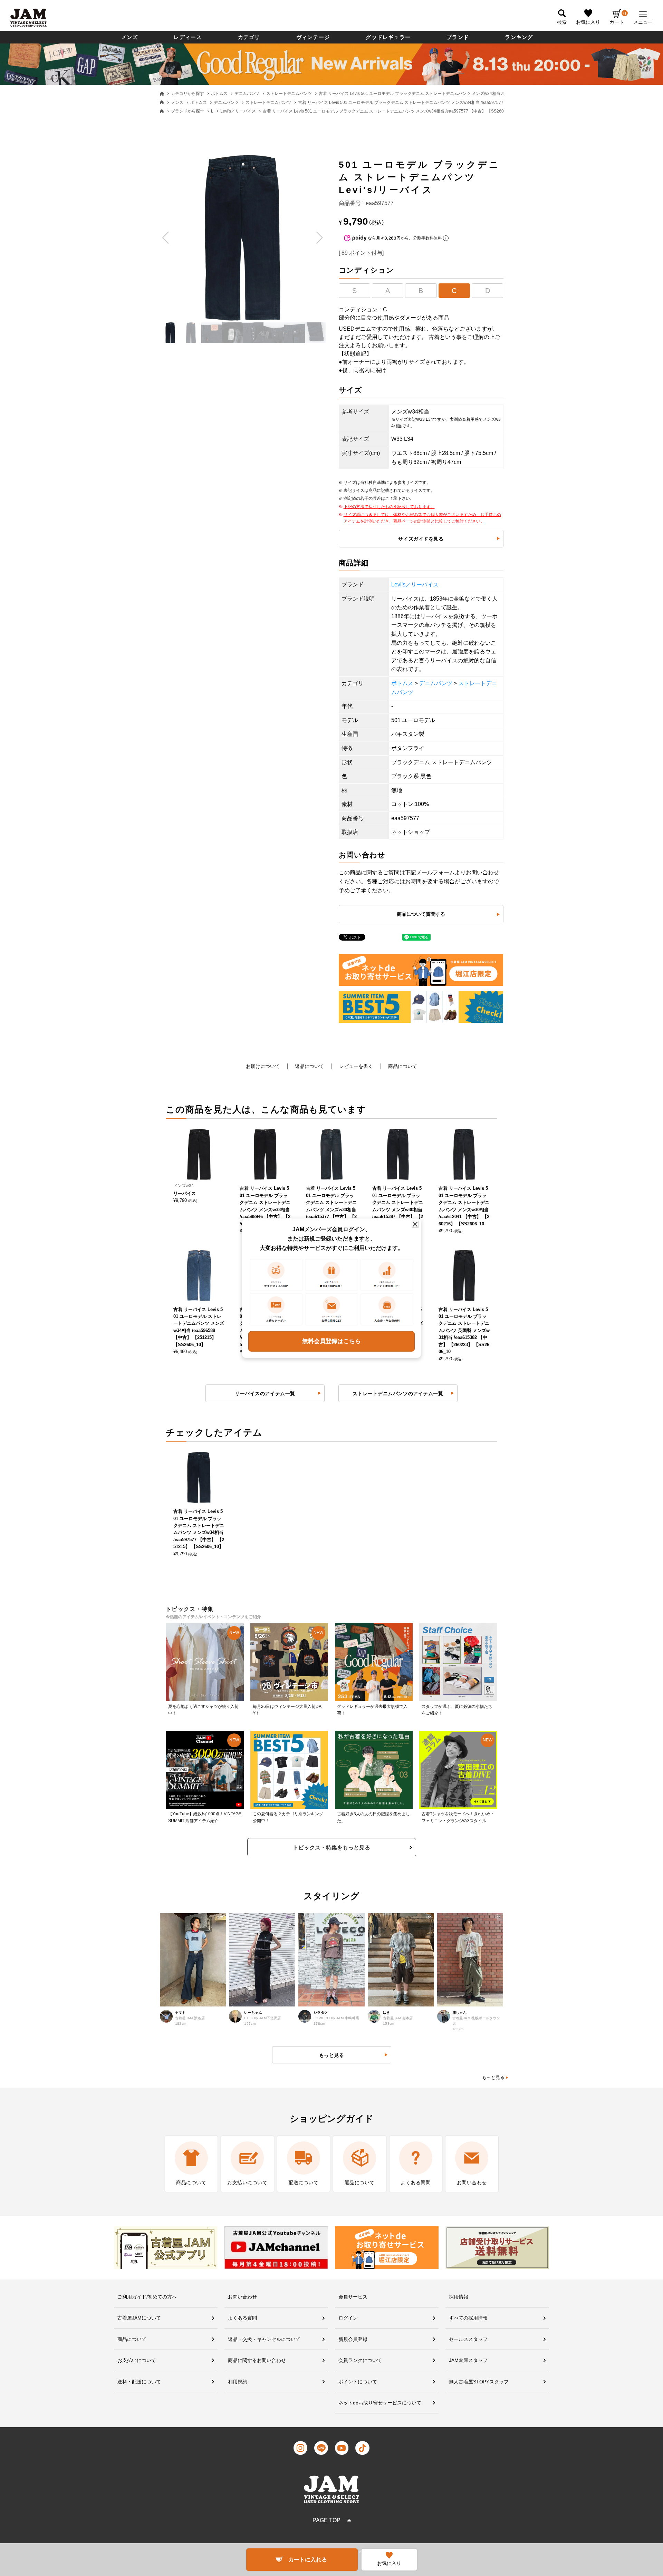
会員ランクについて (360, 2360)
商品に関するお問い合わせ (257, 2360)
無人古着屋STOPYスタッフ (479, 2382)
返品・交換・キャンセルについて (264, 2339)
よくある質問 (242, 2318)
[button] (166, 238)
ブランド (458, 37)
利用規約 (238, 2382)
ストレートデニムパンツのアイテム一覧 (398, 1393)
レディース (188, 37)
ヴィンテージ (313, 37)
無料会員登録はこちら (331, 1341)
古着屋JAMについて (139, 2318)
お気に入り (588, 22)
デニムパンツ (247, 94)
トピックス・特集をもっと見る (331, 1848)
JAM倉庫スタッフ (468, 2360)
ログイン (348, 2318)
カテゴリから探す (188, 94)
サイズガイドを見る (421, 539)
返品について (309, 1066)
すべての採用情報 (468, 2318)
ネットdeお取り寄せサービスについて (380, 2403)
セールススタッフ (468, 2339)
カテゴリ (249, 37)
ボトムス (219, 94)
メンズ (130, 37)
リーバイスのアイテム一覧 (265, 1393)
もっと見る (493, 2077)
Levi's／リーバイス (238, 111)
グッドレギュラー (388, 37)
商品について (403, 1066)
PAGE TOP (326, 2520)
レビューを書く (356, 1066)
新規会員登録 (353, 2339)
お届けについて (263, 1066)
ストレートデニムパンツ (289, 94)
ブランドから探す (188, 111)
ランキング (519, 37)
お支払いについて (137, 2360)
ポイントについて (358, 2382)
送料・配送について (139, 2382)
